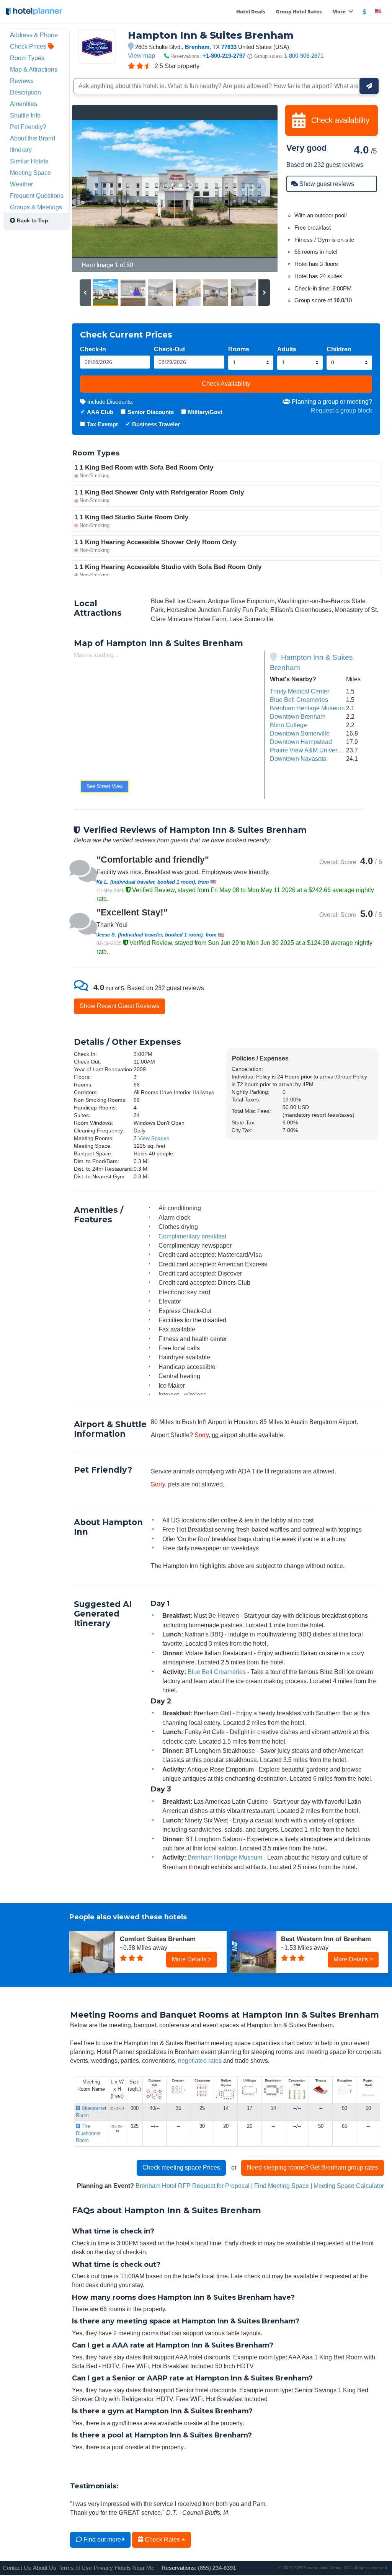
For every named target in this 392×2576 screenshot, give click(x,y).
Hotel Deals (251, 11)
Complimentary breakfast (192, 1236)
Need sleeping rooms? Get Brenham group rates (313, 2167)
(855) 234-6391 (217, 2568)
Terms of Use (75, 2568)
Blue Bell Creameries (299, 700)
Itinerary (21, 150)
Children (339, 349)
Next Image (253, 188)
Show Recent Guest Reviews (119, 1006)
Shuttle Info (25, 115)
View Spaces (154, 1138)
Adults (287, 349)
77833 (229, 47)
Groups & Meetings (36, 207)
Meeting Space (30, 173)
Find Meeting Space (282, 2186)
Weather (21, 184)
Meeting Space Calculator (349, 2186)
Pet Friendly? (28, 127)
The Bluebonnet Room (88, 2133)
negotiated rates (200, 2060)
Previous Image (96, 188)
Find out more (102, 2539)
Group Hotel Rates (299, 11)
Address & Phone (34, 35)
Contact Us (17, 2568)
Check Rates (162, 2539)
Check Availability (226, 383)
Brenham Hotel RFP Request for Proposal (193, 2186)
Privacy (103, 2568)
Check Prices (29, 46)
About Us (45, 2568)
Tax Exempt (102, 424)
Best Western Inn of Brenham (326, 1939)
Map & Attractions (34, 69)
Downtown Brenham (298, 716)
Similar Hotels (29, 161)
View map (141, 55)
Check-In (93, 349)
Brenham (197, 47)
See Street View (105, 786)
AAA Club (100, 412)
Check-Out (169, 349)
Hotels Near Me (135, 2568)
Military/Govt (205, 412)
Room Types (27, 58)
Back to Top (32, 220)
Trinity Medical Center (300, 691)
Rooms (239, 349)
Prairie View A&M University (308, 750)
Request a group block (341, 410)
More (340, 11)
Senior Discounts (151, 412)
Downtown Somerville (300, 733)
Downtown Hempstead (301, 742)
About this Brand (33, 138)
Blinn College (288, 725)
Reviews (22, 81)
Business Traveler (156, 424)
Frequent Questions (37, 196)
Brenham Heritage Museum (307, 708)
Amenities (24, 104)
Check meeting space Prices (181, 2167)
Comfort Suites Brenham (158, 1939)
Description (25, 92)
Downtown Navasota (298, 759)
